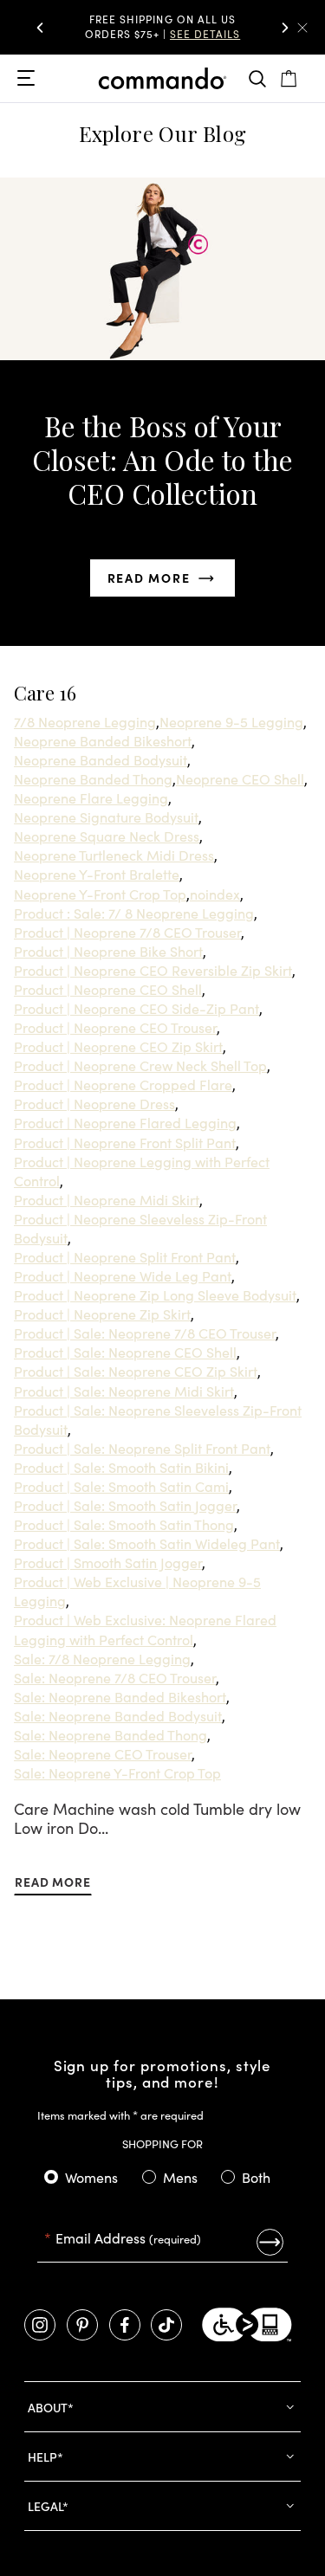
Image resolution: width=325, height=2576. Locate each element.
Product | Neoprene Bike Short (108, 951)
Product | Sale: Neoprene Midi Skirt (124, 1391)
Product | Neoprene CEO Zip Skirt (118, 1046)
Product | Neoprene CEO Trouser (115, 1027)
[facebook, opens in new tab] (125, 2325)
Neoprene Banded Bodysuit (101, 759)
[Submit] (270, 2242)
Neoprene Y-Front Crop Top (100, 894)
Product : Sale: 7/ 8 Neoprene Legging (134, 913)
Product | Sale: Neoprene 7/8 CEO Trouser (145, 1333)
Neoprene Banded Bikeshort (103, 740)
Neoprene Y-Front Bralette (97, 874)
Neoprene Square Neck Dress (107, 836)
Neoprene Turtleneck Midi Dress (114, 855)
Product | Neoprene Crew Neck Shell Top (140, 1065)
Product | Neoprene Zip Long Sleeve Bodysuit (155, 1294)
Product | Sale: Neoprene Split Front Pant (142, 1448)
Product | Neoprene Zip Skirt (102, 1314)
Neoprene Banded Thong (93, 778)
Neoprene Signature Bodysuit (106, 817)
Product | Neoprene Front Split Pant (125, 1142)
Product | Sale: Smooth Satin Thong (124, 1524)
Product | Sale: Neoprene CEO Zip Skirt (136, 1371)
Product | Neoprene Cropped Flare (123, 1084)
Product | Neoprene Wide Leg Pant (123, 1275)
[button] (40, 28)
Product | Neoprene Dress (94, 1103)
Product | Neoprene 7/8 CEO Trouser (127, 932)
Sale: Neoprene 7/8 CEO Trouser (115, 1677)
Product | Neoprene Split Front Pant (125, 1256)
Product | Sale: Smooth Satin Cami (121, 1486)
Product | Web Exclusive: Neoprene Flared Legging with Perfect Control (145, 1629)
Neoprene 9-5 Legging (231, 721)
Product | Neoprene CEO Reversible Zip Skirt (153, 970)
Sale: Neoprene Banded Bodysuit (118, 1715)
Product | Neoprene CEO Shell (108, 989)
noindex (215, 894)
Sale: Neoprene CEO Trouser (103, 1753)
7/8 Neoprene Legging (85, 721)
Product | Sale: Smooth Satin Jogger (125, 1505)
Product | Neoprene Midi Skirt (107, 1199)
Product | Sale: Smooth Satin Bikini (121, 1467)
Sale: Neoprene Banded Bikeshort (120, 1696)
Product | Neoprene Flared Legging (125, 1122)
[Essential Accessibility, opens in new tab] (247, 2325)
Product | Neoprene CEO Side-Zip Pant (136, 1008)
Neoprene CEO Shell (240, 778)
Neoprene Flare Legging (91, 797)
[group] (163, 27)
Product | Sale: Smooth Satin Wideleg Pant (147, 1543)
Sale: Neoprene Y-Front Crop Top (117, 1772)
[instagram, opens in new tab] (40, 2325)
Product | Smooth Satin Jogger (108, 1562)
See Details (205, 33)
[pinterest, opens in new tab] (82, 2325)
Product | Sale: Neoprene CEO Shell (125, 1352)
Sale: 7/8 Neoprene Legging (102, 1658)
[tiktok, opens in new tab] (166, 2325)
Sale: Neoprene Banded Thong (110, 1734)
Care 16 (45, 693)
